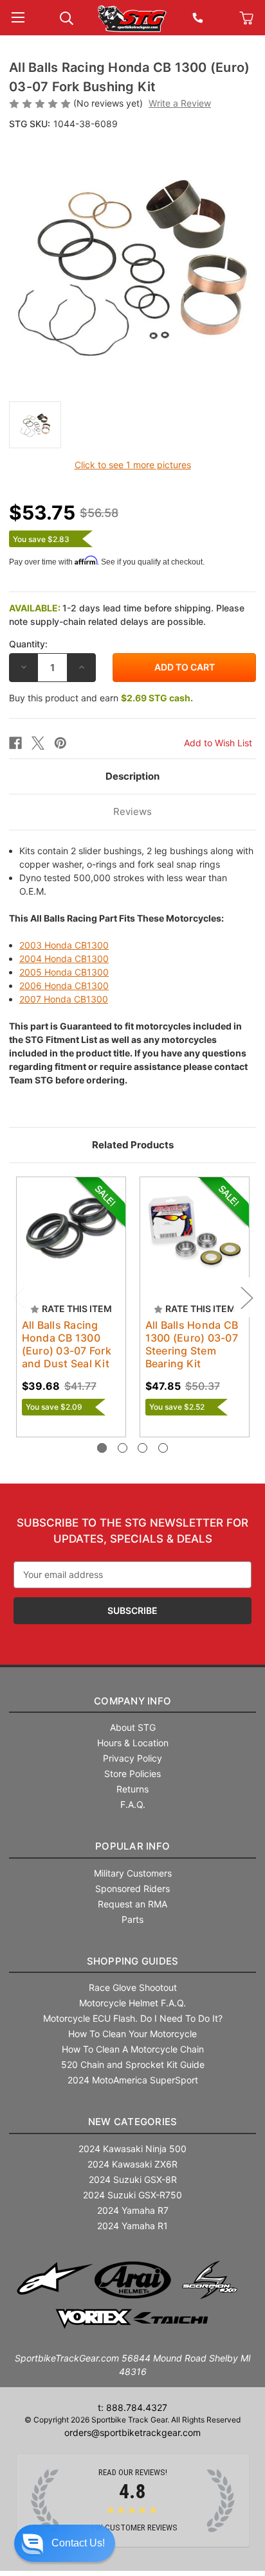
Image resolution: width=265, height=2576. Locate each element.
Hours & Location (133, 1743)
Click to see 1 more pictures (133, 465)
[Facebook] (15, 743)
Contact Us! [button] (78, 2543)
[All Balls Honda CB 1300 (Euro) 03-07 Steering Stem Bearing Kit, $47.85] (195, 1231)
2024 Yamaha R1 (132, 2226)
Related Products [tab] (133, 1145)
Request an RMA (132, 1904)
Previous (19, 1298)
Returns (132, 1789)
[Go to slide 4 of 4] (163, 1448)
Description (132, 776)
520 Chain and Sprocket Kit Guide (133, 2064)
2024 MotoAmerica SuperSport (133, 2080)
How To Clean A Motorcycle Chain (133, 2049)
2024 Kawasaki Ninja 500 (132, 2149)
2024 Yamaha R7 (133, 2210)
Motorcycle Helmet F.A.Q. (132, 2003)
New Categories (133, 2122)
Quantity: (28, 644)
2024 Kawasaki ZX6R (132, 2164)
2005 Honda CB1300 (64, 972)
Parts (132, 1919)
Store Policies (132, 1774)
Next (246, 1298)
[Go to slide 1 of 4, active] (102, 1448)
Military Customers (133, 1873)
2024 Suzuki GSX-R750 (132, 2195)
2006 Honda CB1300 (64, 986)
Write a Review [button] (180, 103)
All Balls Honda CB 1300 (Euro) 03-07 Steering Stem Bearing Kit (192, 1344)
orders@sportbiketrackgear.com (132, 2432)
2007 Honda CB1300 (64, 999)
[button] (65, 2543)
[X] (38, 743)
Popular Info (132, 1846)
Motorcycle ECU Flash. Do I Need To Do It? (133, 2018)
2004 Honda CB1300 (64, 959)
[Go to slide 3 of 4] (142, 1448)
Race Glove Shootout (133, 1987)
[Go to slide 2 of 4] (123, 1448)
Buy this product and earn (101, 698)
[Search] (67, 17)
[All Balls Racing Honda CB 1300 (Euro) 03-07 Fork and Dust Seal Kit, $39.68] (71, 1231)
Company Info (132, 1701)
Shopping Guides (133, 1961)
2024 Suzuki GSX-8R (133, 2179)
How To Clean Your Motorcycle (132, 2034)
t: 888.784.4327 (132, 2407)
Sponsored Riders (132, 1888)
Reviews (132, 811)
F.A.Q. (133, 1804)
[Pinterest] (60, 743)
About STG (133, 1727)
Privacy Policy (132, 1758)
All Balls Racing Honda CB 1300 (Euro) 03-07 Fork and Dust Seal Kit (67, 1344)
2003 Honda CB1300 (64, 945)
